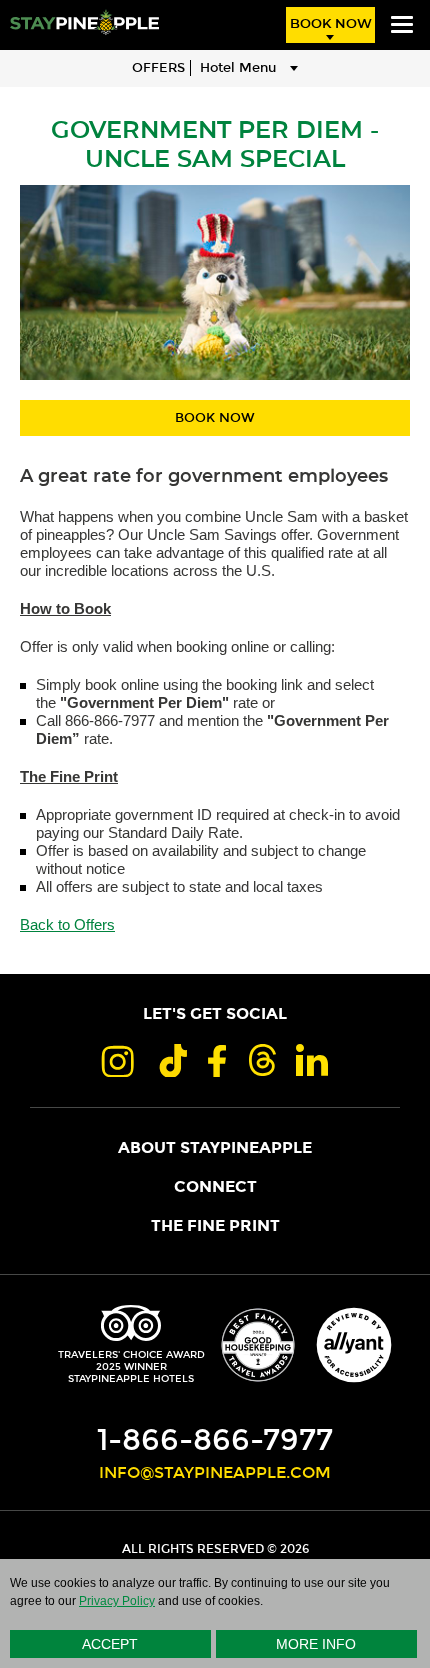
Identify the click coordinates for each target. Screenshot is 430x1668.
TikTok (171, 1060)
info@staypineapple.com (215, 1473)
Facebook (217, 1060)
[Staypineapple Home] (84, 22)
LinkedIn (312, 1060)
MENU (402, 25)
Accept (110, 1644)
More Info (316, 1644)
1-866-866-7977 (215, 1440)
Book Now (331, 24)
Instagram (117, 1060)
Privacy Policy (117, 1601)
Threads (261, 1060)
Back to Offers (67, 924)
